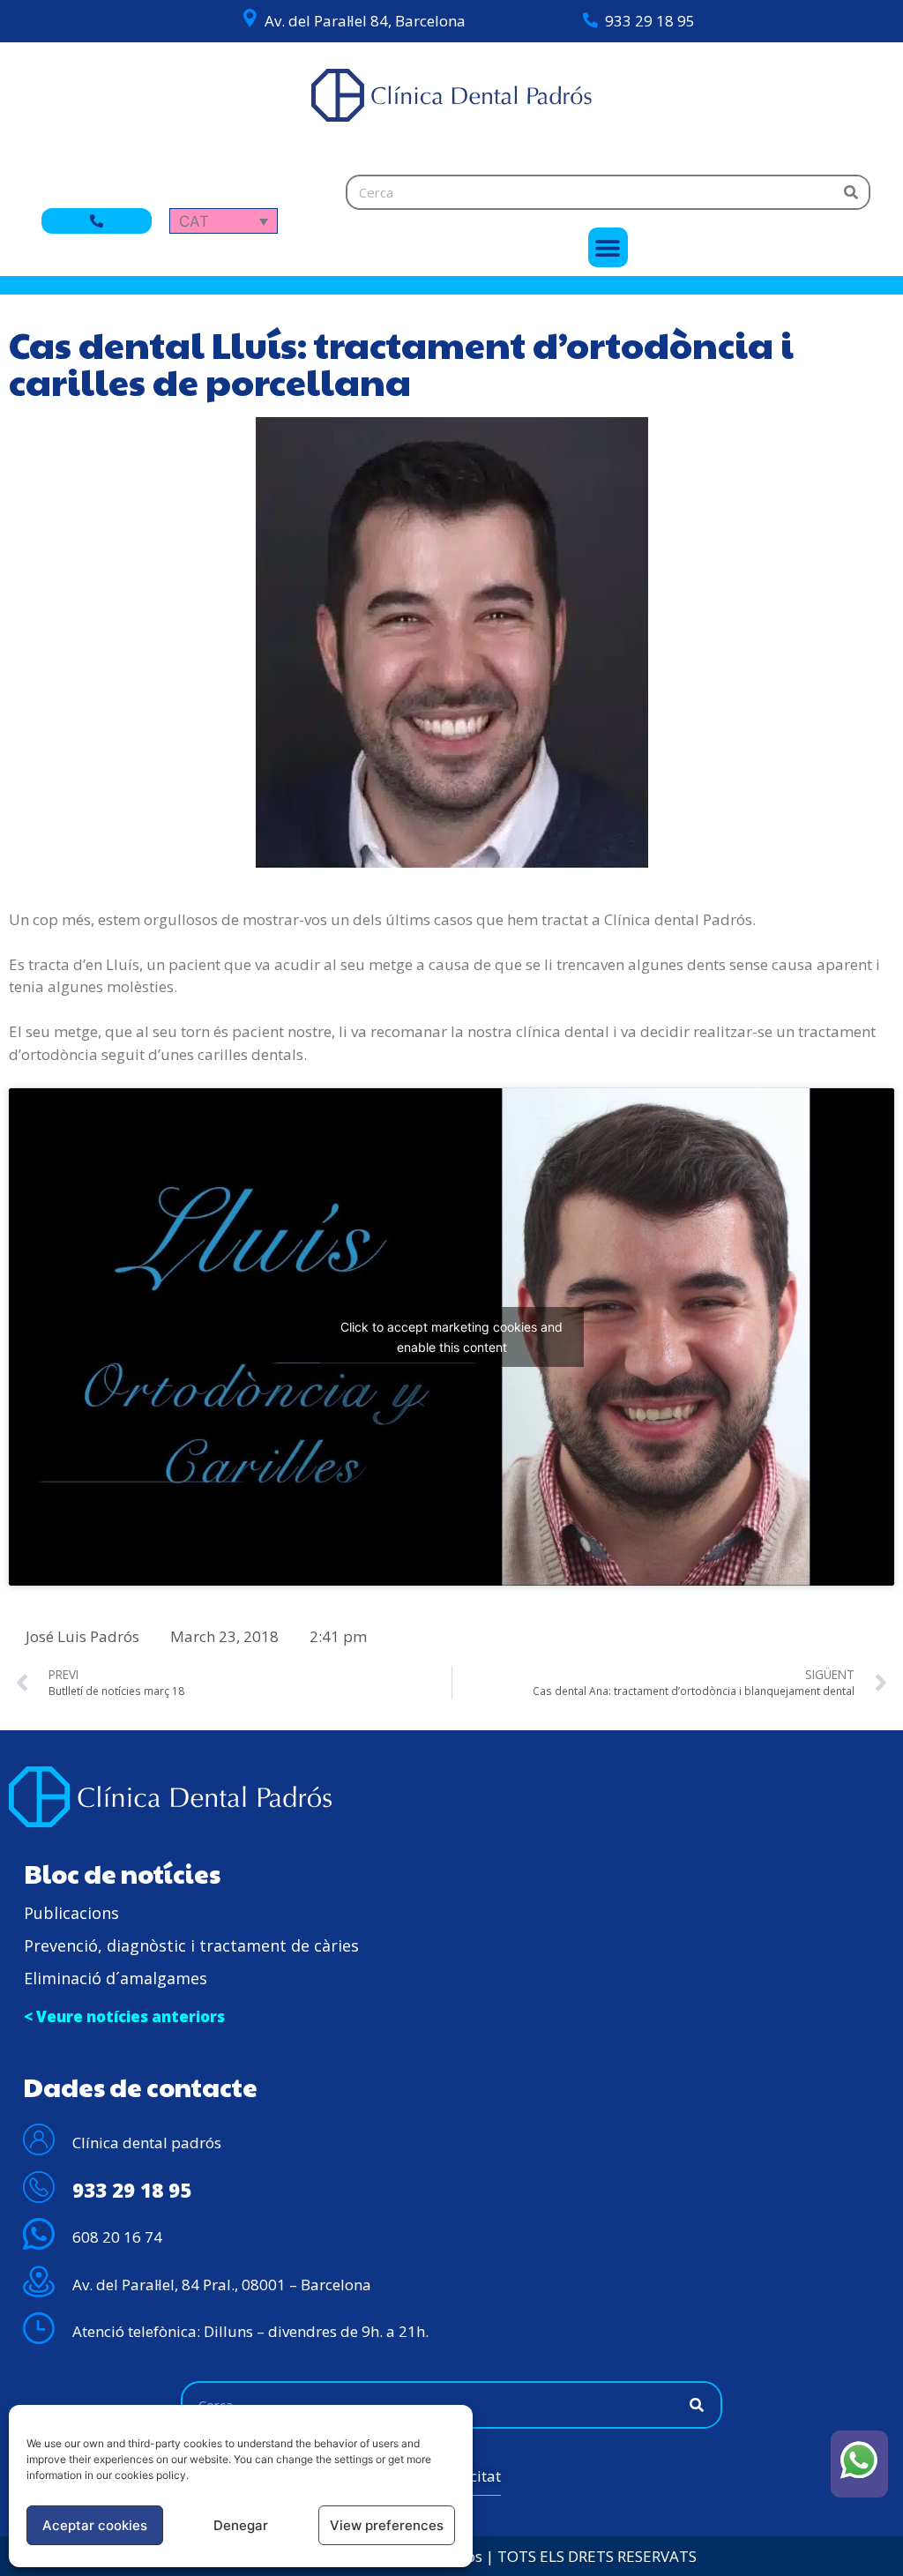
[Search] (851, 192)
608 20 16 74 (117, 2237)
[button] (608, 247)
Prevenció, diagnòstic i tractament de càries (191, 1945)
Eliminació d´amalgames (116, 1978)
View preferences (387, 2525)
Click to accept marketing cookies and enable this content (451, 1337)
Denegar (241, 2525)
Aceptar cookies (95, 2525)
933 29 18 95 (650, 21)
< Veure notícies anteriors (124, 2016)
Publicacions (71, 1913)
